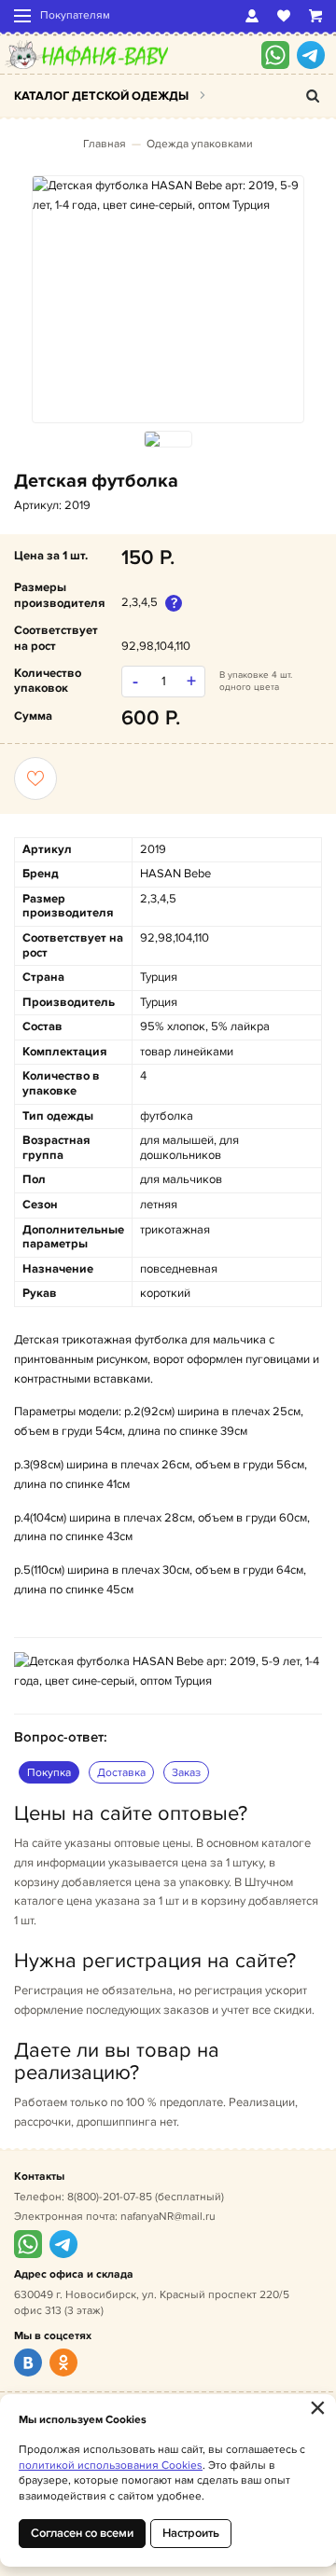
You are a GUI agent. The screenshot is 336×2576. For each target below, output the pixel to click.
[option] (168, 196)
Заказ (186, 1773)
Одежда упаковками (200, 144)
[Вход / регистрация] (252, 16)
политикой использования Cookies (111, 2466)
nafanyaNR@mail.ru (168, 2217)
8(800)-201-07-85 (110, 2197)
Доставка (121, 1773)
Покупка (49, 1773)
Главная (105, 144)
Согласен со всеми (82, 2533)
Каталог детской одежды (101, 96)
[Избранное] (284, 16)
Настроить (191, 2533)
